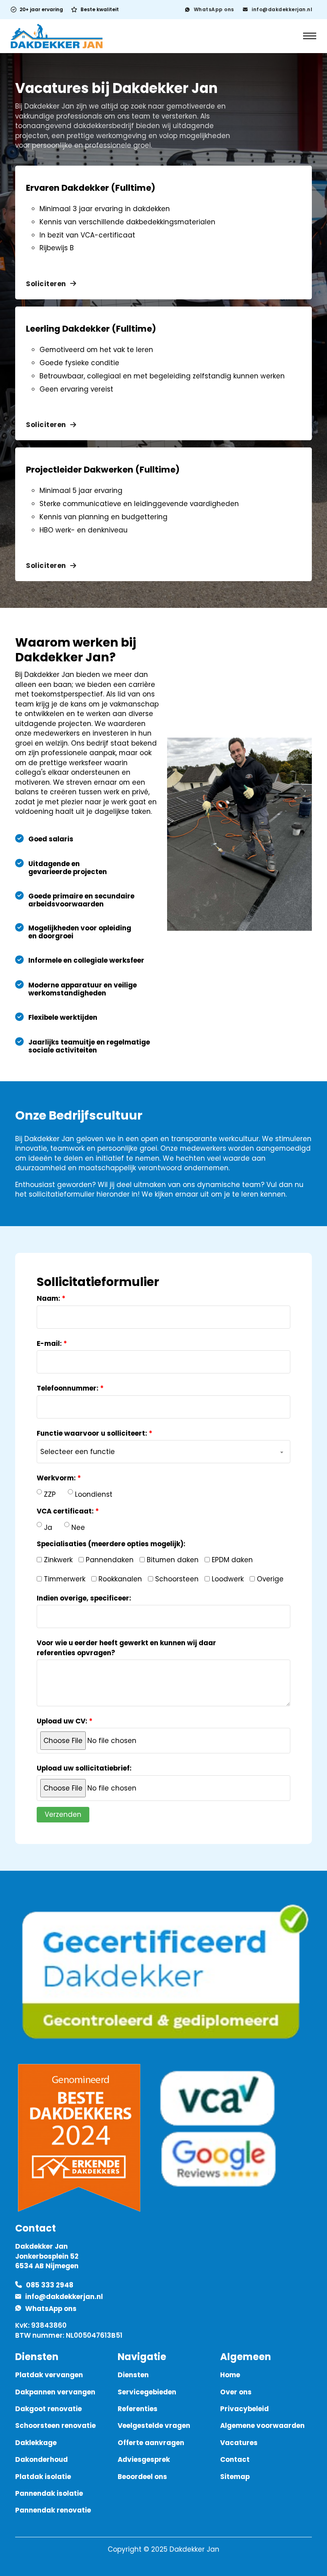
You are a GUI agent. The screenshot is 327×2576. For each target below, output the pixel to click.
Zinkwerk (57, 1560)
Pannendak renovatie (53, 2510)
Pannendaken (109, 1560)
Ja (48, 1527)
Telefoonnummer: (68, 1388)
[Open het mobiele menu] (310, 36)
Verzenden (63, 1814)
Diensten (133, 2375)
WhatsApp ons (214, 9)
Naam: (48, 1298)
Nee (78, 1527)
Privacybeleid (244, 2409)
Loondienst (94, 1494)
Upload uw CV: (62, 1721)
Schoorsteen (176, 1579)
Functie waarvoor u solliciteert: (92, 1433)
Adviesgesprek (144, 2459)
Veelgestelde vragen (154, 2426)
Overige (269, 1579)
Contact (235, 2459)
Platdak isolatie (43, 2477)
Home (230, 2375)
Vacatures (239, 2443)
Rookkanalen (119, 1579)
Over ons (236, 2392)
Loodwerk (227, 1579)
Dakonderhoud (41, 2459)
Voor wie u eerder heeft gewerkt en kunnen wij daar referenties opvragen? (126, 1648)
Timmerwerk (64, 1579)
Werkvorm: (56, 1478)
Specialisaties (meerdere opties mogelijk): (111, 1544)
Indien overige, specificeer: (84, 1598)
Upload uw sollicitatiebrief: (84, 1768)
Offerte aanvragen (151, 2443)
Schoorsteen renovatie (55, 2426)
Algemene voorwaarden (262, 2426)
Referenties (138, 2409)
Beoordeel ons (142, 2477)
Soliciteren (46, 284)
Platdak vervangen (49, 2375)
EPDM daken (231, 1560)
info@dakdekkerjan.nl (282, 9)
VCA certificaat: (65, 1511)
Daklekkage (36, 2443)
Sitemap (235, 2477)
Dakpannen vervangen (55, 2392)
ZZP (50, 1494)
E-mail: (49, 1343)
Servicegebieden (147, 2392)
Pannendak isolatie (49, 2493)
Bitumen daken (172, 1560)
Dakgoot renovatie (48, 2409)
